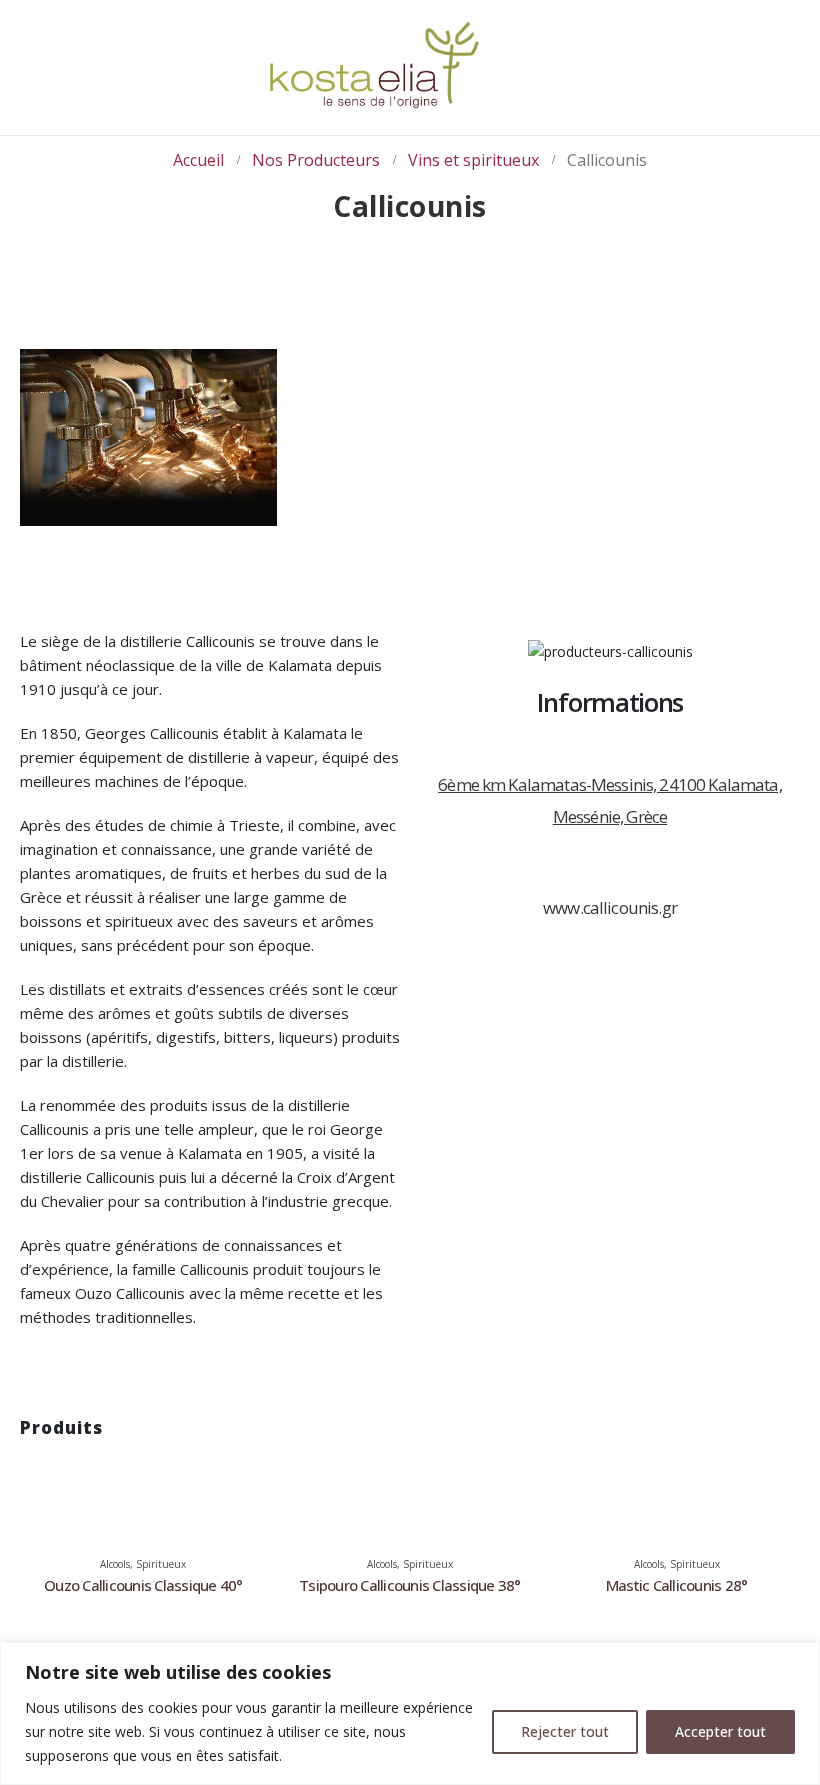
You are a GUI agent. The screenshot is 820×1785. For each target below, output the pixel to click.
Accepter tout (720, 1731)
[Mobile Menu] (24, 37)
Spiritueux (161, 1564)
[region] (410, 1713)
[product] (143, 1467)
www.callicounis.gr (610, 907)
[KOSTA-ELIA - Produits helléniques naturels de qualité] (374, 67)
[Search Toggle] (760, 69)
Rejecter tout (565, 1731)
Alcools (115, 1564)
